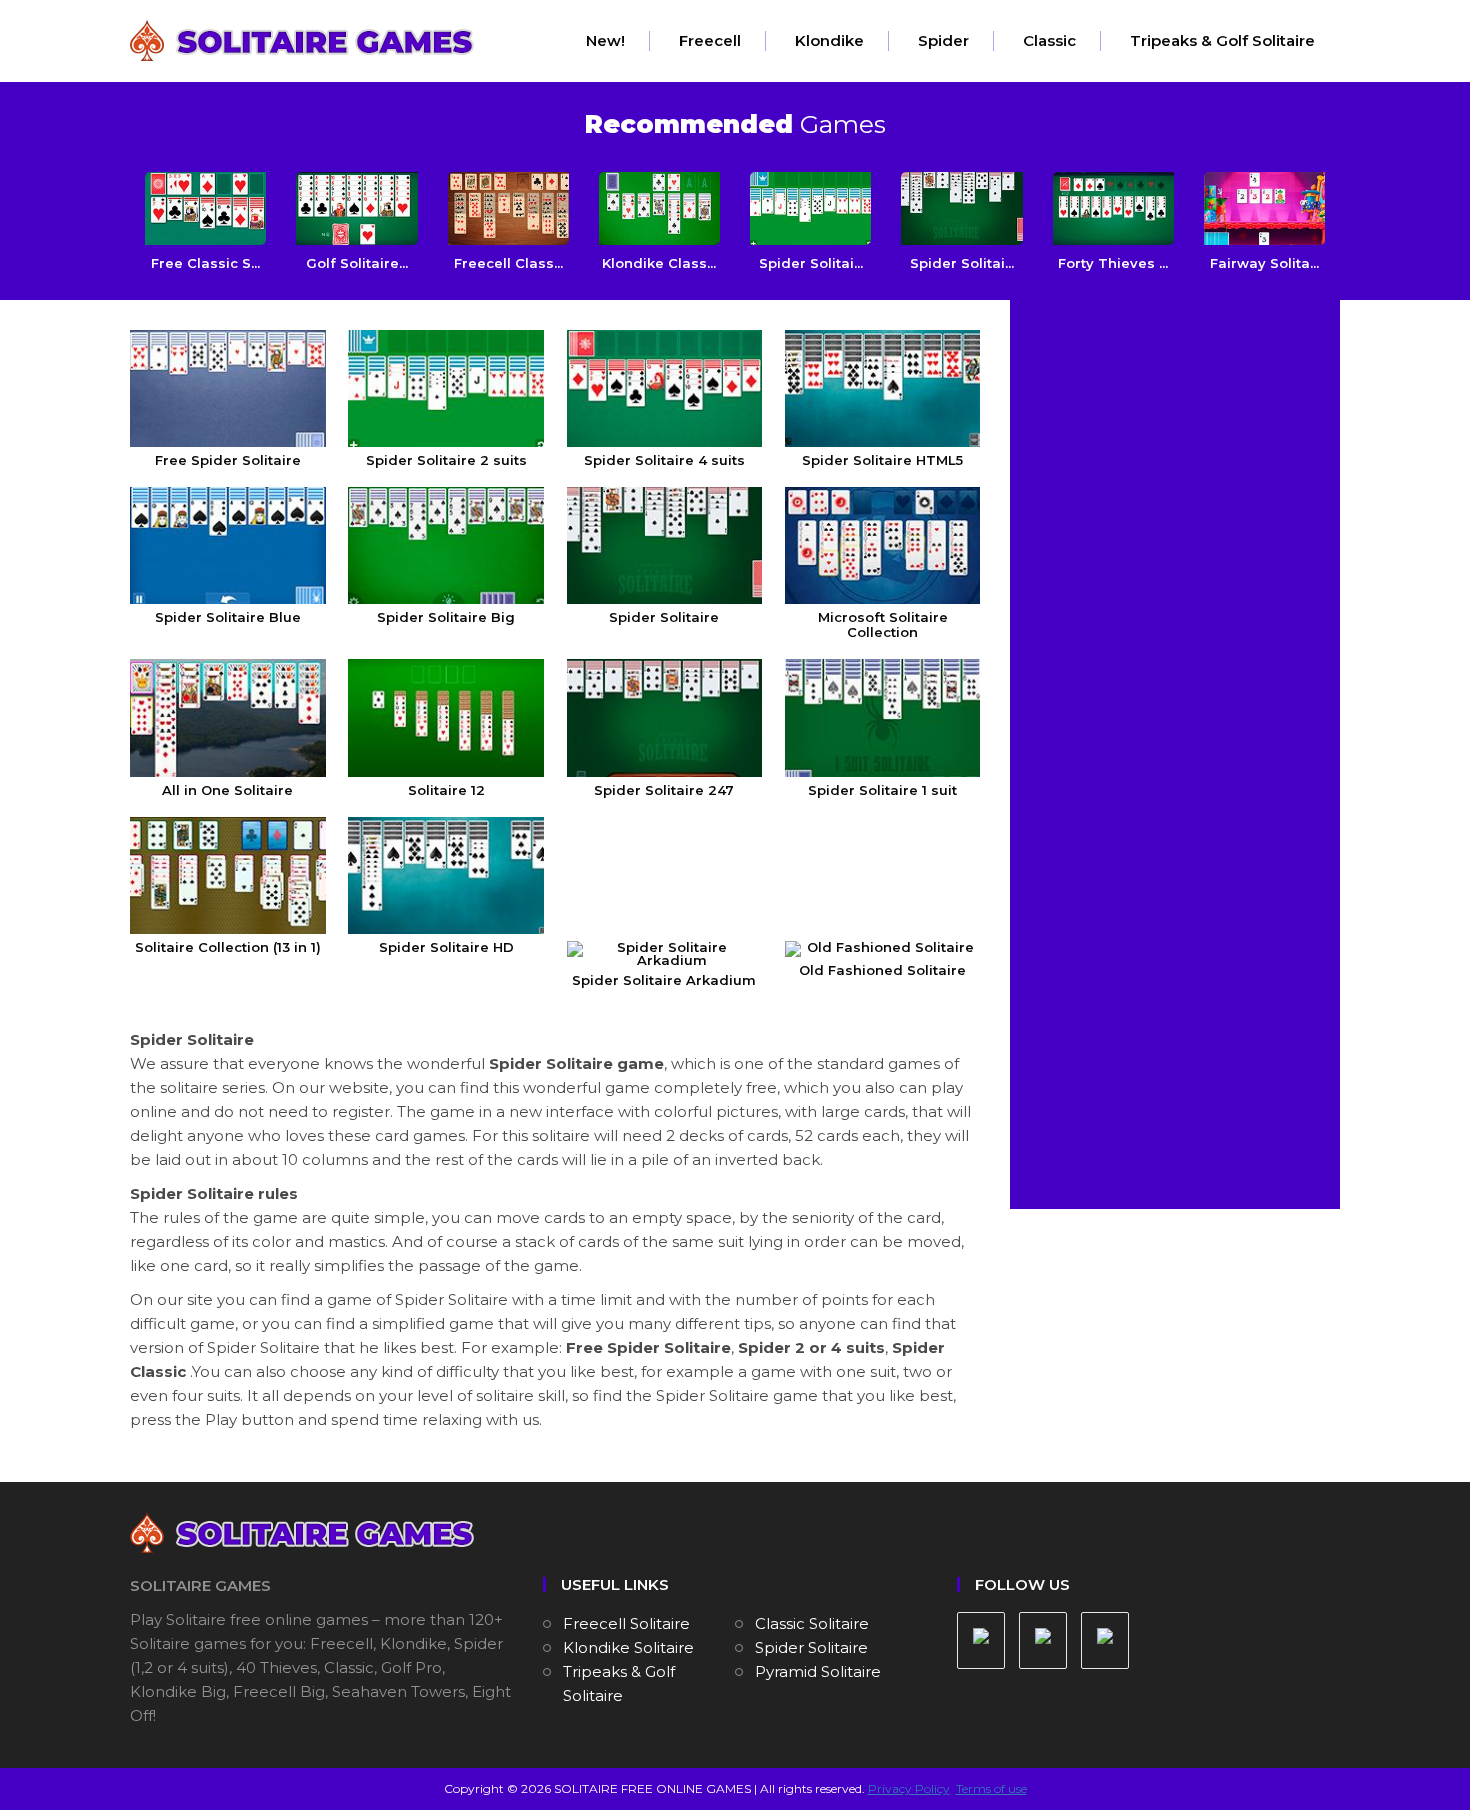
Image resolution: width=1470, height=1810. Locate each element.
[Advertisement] (1177, 442)
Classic (1049, 40)
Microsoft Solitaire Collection (883, 624)
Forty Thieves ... (1113, 263)
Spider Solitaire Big (446, 617)
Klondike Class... (659, 263)
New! (605, 40)
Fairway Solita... (1264, 263)
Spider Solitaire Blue (228, 617)
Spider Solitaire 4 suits (664, 460)
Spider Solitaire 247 (664, 789)
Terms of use (991, 1788)
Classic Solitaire (812, 1623)
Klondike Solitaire (628, 1647)
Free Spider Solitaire (228, 460)
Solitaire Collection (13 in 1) (228, 947)
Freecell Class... (508, 263)
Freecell (710, 40)
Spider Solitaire (664, 617)
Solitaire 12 (446, 789)
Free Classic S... (205, 263)
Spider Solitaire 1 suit (882, 789)
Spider (943, 40)
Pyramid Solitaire (818, 1671)
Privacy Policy (909, 1788)
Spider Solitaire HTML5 (882, 460)
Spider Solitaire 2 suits (446, 460)
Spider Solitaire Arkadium (664, 980)
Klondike (829, 40)
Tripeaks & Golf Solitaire (1222, 40)
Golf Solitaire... (357, 263)
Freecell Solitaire (626, 1623)
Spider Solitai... (811, 263)
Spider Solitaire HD (446, 947)
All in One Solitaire (227, 789)
